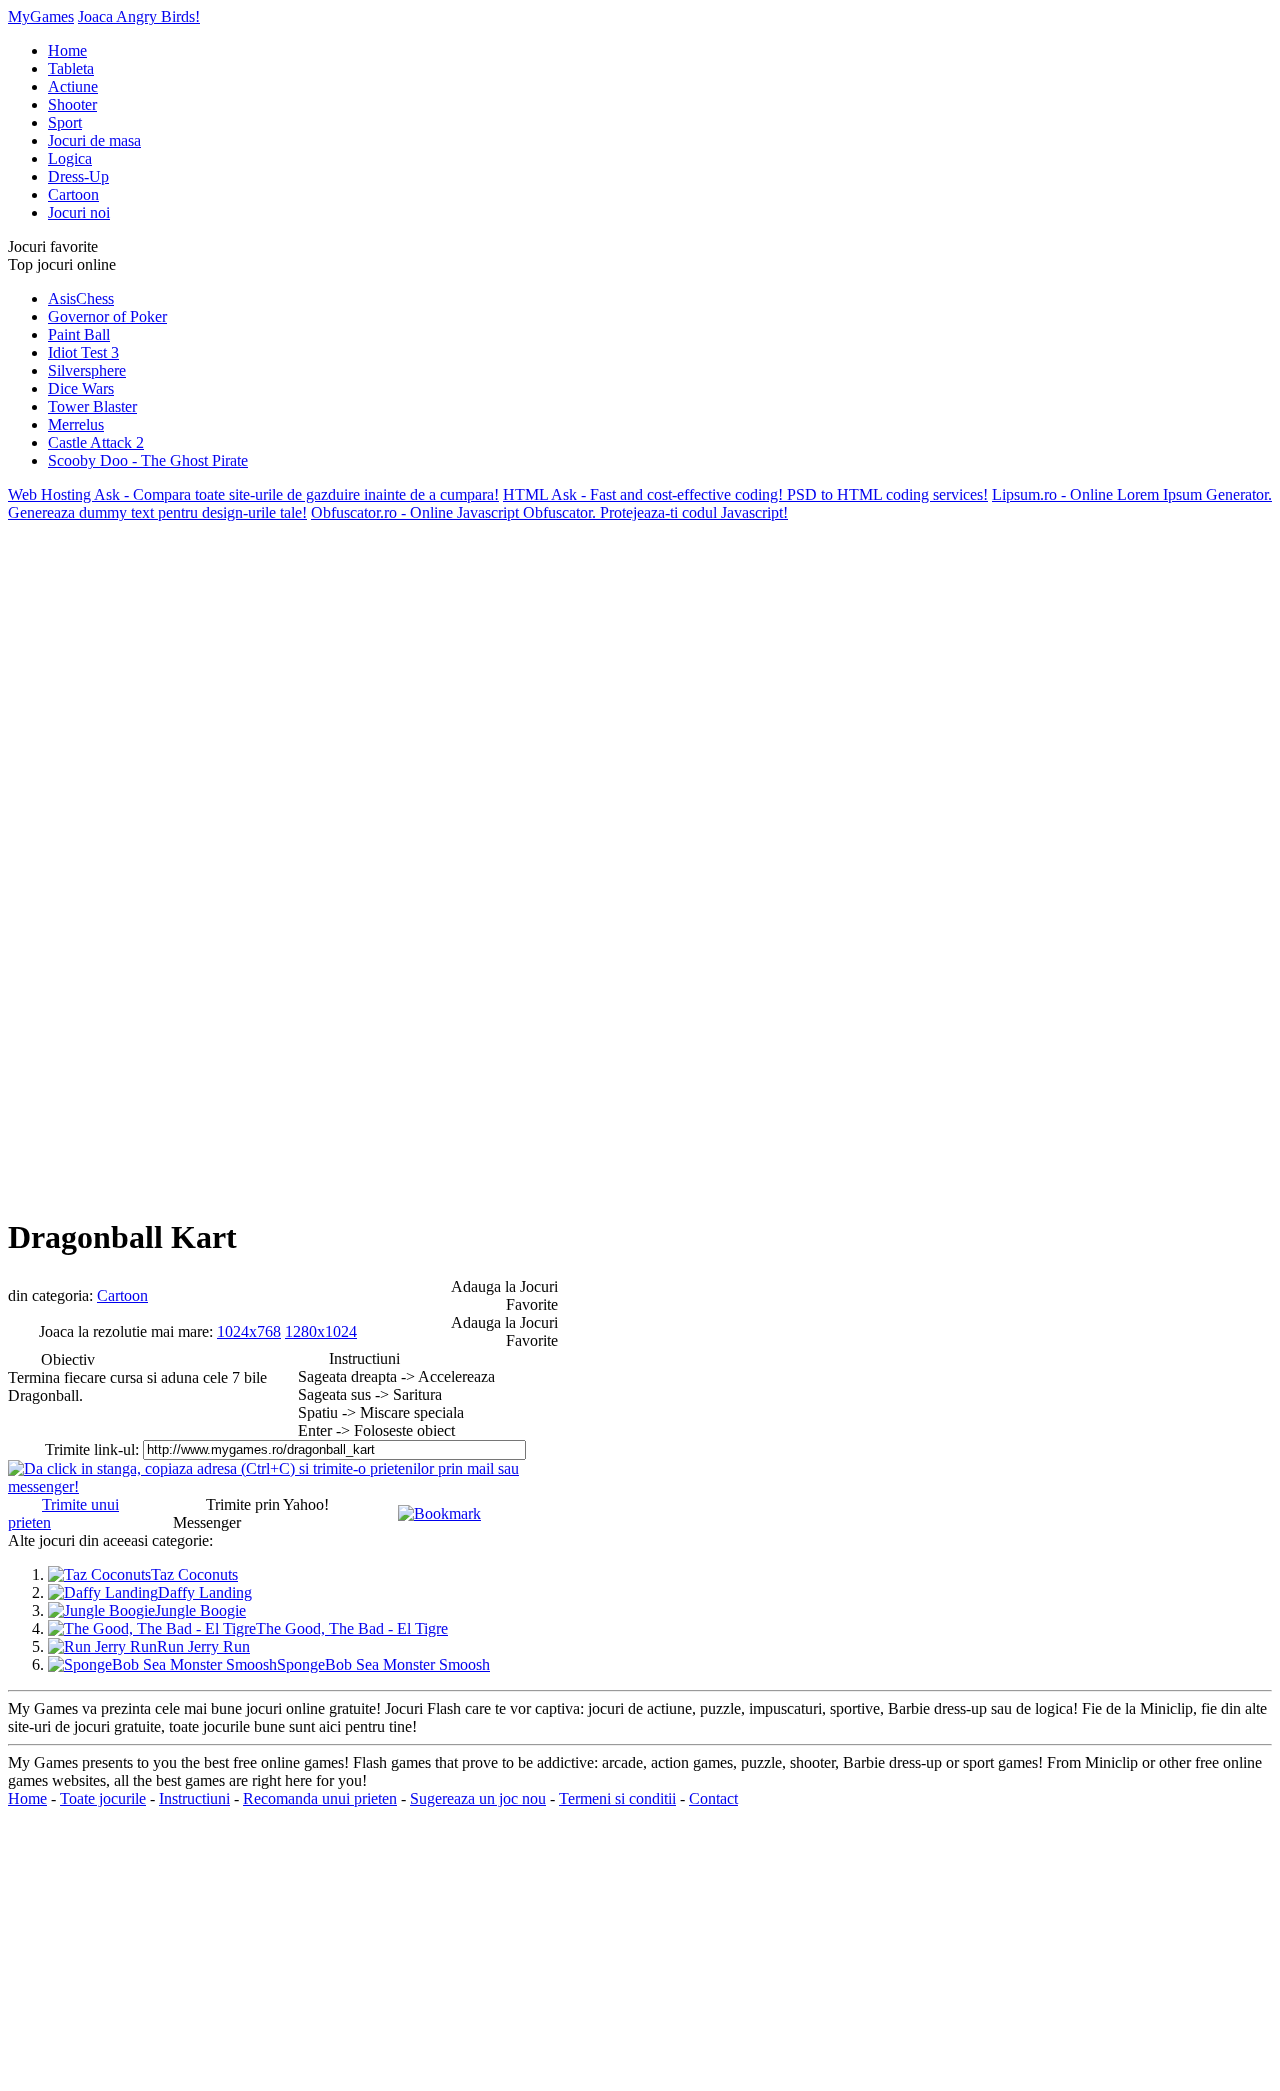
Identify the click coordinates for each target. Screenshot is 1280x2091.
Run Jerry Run (203, 1646)
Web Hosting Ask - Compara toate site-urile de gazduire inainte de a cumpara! (253, 494)
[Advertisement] (88, 822)
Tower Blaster (92, 406)
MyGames (41, 16)
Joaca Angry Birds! (139, 16)
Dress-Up (78, 176)
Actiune (73, 86)
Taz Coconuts (194, 1574)
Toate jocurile (103, 1798)
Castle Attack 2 (96, 442)
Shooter (72, 104)
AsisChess (81, 298)
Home (67, 50)
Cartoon (73, 194)
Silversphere (87, 370)
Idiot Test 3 (83, 352)
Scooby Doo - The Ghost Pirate (148, 460)
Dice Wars (81, 388)
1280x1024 (321, 1331)
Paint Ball (79, 334)
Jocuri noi (79, 212)
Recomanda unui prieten (320, 1798)
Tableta (71, 68)
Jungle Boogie (200, 1610)
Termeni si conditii (617, 1798)
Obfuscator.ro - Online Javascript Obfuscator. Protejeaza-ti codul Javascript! (549, 512)
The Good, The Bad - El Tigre (352, 1628)
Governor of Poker (107, 316)
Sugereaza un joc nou (478, 1798)
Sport (65, 122)
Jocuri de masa (94, 140)
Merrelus (76, 424)
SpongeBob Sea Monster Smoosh (383, 1664)
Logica (70, 158)
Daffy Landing (205, 1592)
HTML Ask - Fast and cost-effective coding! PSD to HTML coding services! (745, 494)
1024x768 (249, 1331)
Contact (713, 1798)
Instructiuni (194, 1798)
